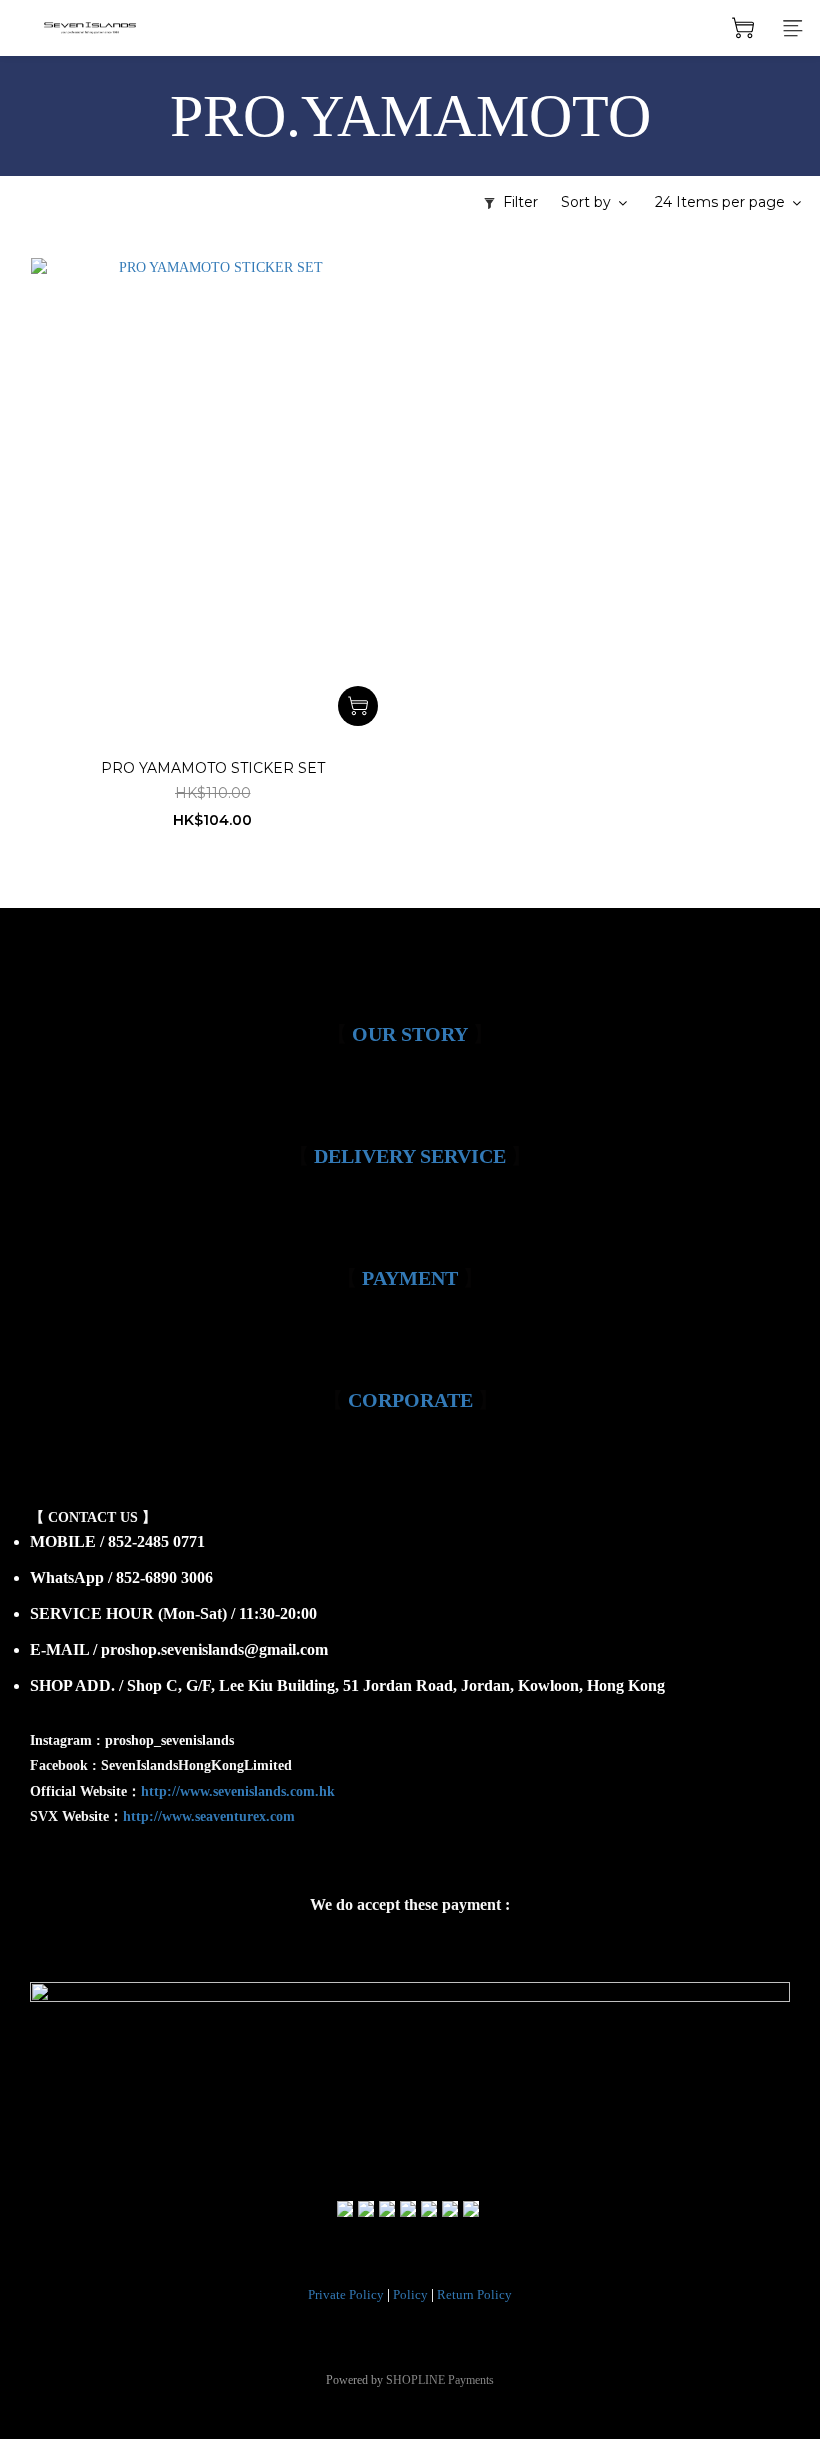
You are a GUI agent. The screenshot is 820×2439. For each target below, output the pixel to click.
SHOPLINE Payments (440, 2380)
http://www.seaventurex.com (209, 1816)
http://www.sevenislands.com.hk (238, 1791)
